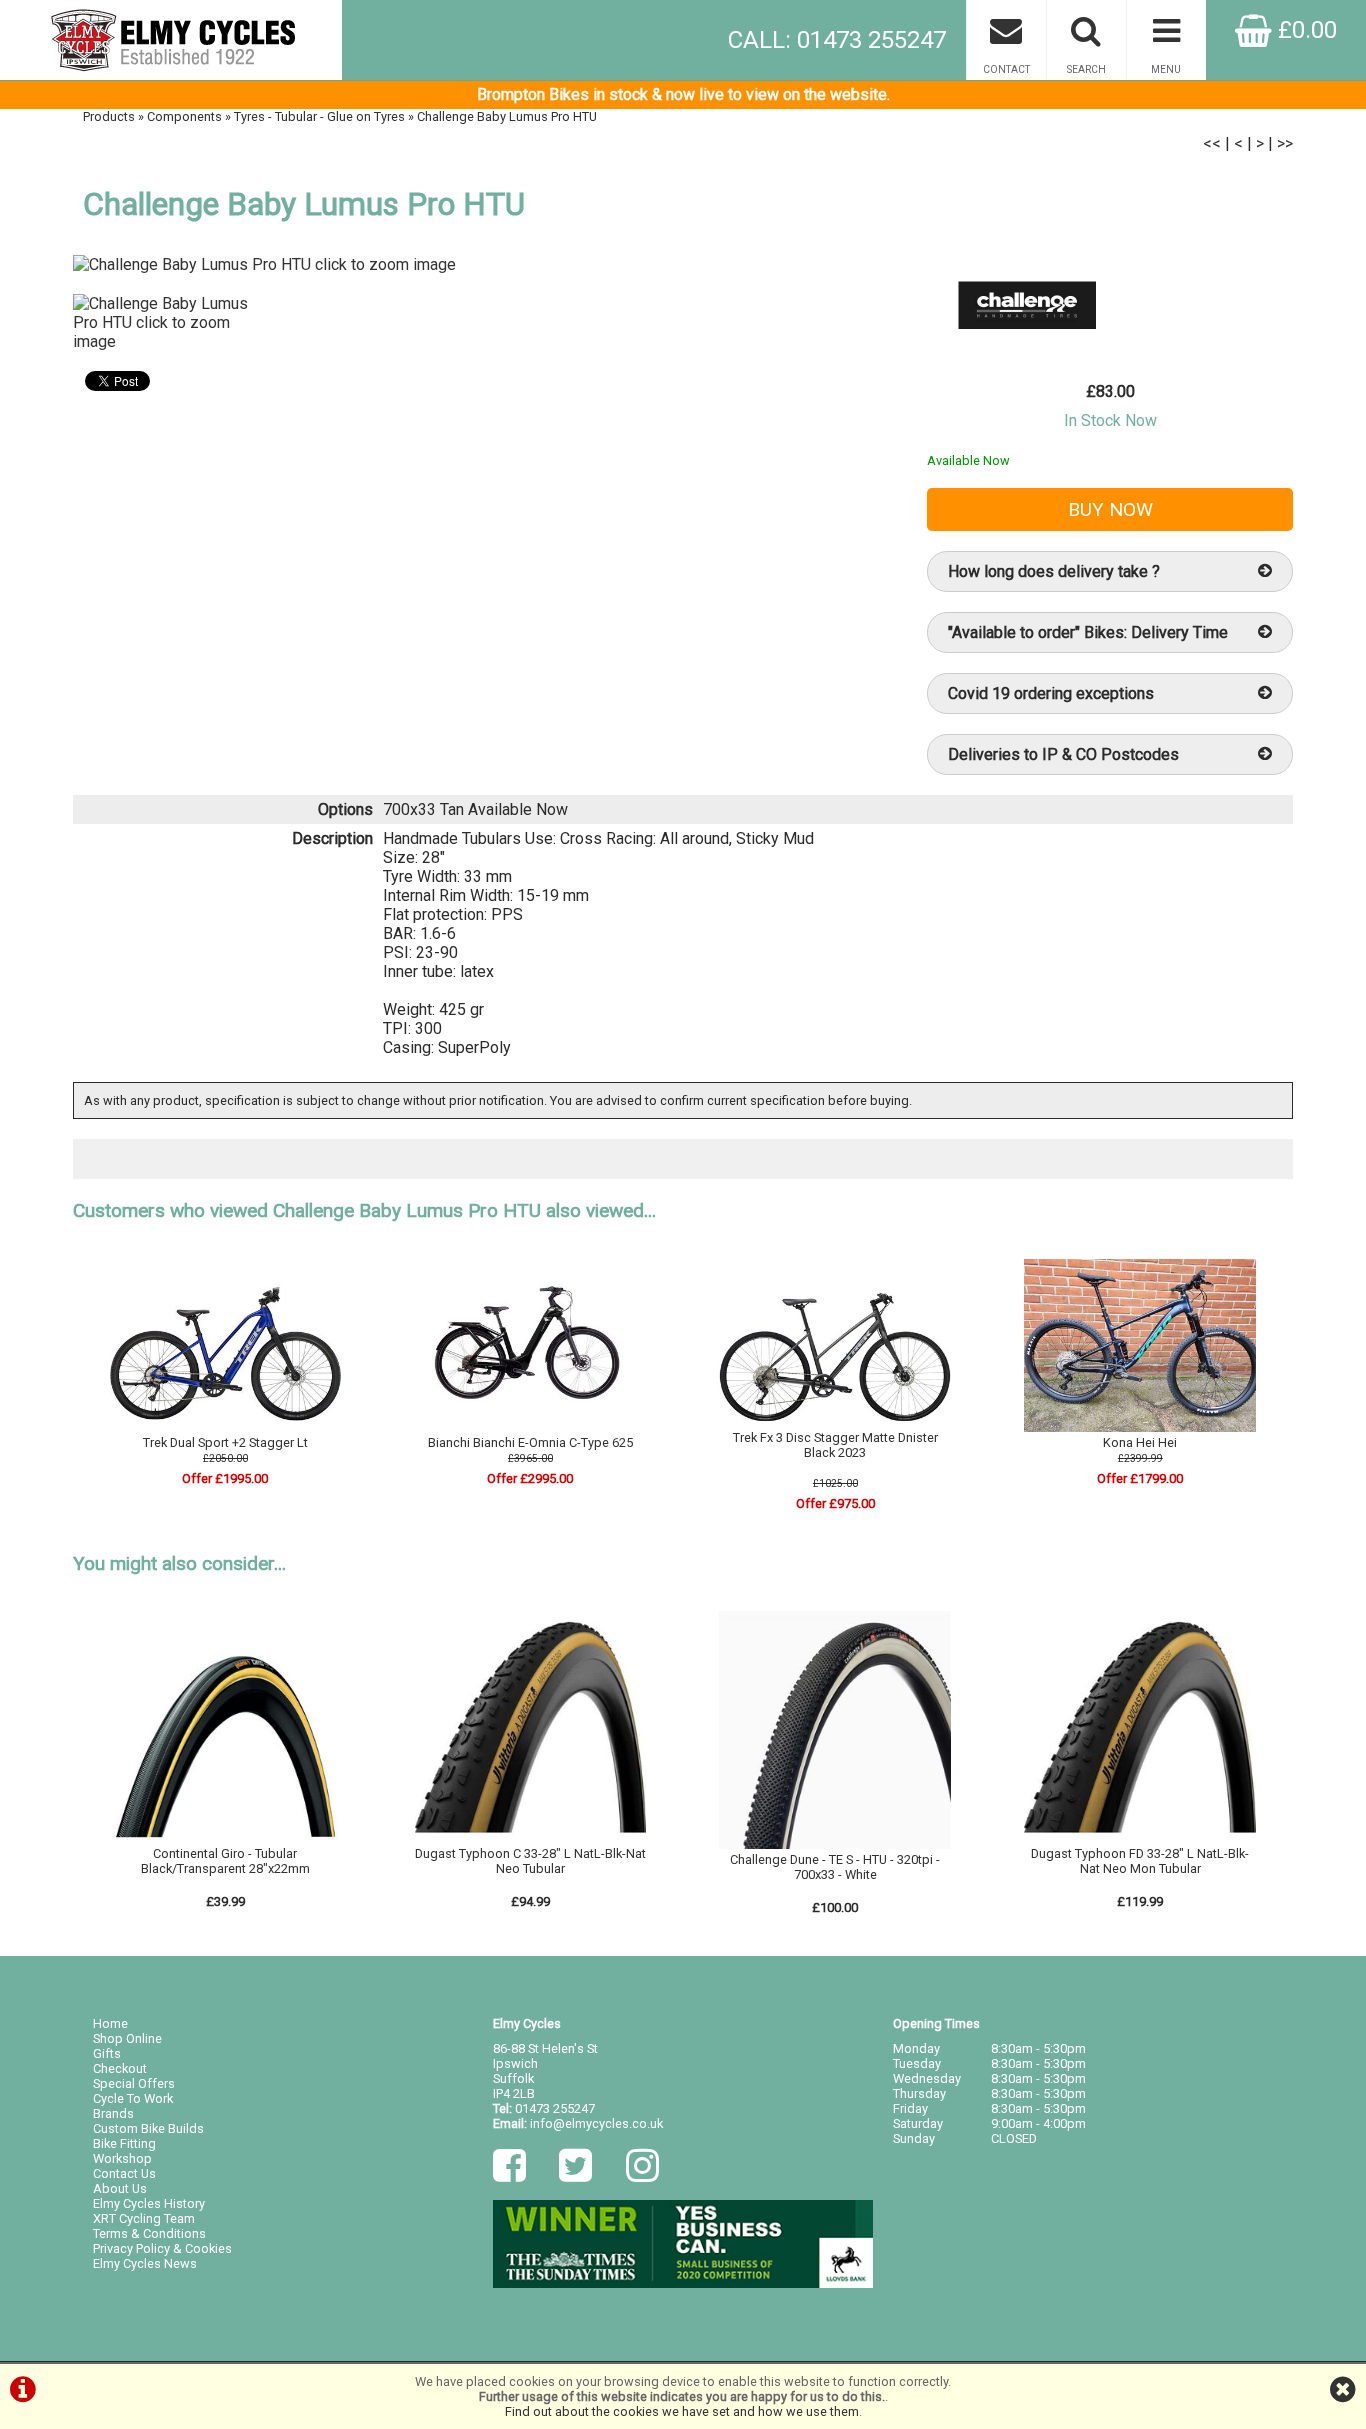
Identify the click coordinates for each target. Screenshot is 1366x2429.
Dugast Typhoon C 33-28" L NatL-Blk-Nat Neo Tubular (530, 1861)
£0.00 (1304, 30)
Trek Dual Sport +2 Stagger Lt (225, 1442)
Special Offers (134, 2083)
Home (110, 2023)
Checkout (120, 2068)
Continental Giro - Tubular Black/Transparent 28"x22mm (225, 1861)
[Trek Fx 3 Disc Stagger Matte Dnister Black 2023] (835, 1422)
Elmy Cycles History (149, 2203)
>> (1285, 143)
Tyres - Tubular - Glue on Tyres (319, 116)
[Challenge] (1027, 349)
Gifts (107, 2053)
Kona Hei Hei (1140, 1442)
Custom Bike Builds (148, 2128)
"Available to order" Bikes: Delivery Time (1088, 632)
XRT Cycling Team (144, 2218)
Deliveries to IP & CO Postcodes (1063, 754)
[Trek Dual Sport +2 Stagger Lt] (226, 1427)
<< (1212, 143)
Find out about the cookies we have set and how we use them (682, 2411)
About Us (120, 2188)
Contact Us (124, 2173)
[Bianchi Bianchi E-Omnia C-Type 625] (531, 1427)
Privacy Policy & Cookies (162, 2248)
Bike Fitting (124, 2143)
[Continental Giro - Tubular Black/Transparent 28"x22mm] (226, 1838)
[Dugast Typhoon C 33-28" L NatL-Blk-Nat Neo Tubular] (531, 1838)
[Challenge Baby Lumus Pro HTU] (479, 264)
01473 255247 (555, 2108)
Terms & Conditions (149, 2233)
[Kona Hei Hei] (1140, 1427)
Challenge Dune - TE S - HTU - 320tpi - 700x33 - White (835, 1867)
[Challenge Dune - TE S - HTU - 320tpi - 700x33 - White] (835, 1844)
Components (184, 116)
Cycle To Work (133, 2098)
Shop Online (127, 2038)
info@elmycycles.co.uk (596, 2123)
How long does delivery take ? (1054, 571)
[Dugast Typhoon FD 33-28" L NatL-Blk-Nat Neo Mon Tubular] (1140, 1838)
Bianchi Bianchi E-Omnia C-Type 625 (530, 1442)
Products (109, 116)
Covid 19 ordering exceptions (1051, 693)
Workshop (122, 2158)
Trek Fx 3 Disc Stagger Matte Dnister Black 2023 (835, 1445)
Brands (113, 2113)
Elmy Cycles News (145, 2263)
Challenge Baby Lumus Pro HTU (507, 116)
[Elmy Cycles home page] (171, 40)
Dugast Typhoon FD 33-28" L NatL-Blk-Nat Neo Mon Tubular (1140, 1861)
